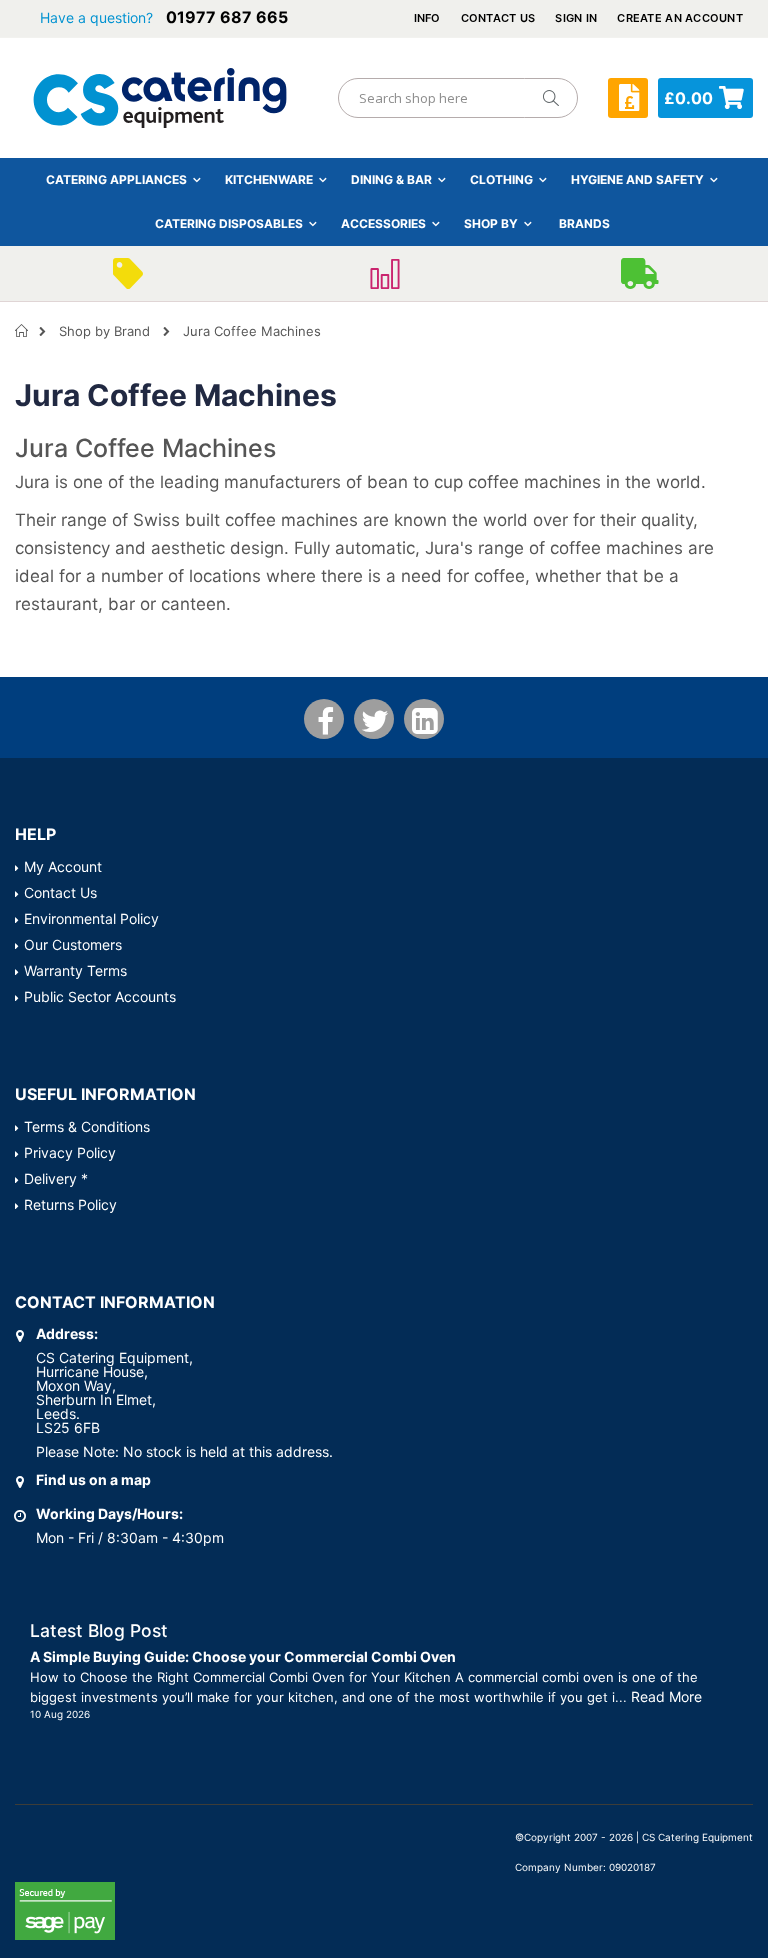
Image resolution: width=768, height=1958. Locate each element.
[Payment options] (384, 280)
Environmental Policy (91, 918)
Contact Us (498, 18)
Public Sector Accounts (100, 996)
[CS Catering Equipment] (160, 98)
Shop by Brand (104, 331)
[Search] (550, 98)
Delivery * (56, 1178)
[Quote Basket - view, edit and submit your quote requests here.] (628, 98)
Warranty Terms (75, 970)
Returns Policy (70, 1204)
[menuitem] (584, 223)
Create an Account (680, 18)
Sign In (576, 18)
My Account (63, 866)
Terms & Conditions (87, 1126)
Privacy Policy (70, 1152)
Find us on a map (93, 1479)
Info (427, 18)
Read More (666, 1696)
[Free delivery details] (640, 280)
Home (22, 331)
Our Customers (73, 944)
